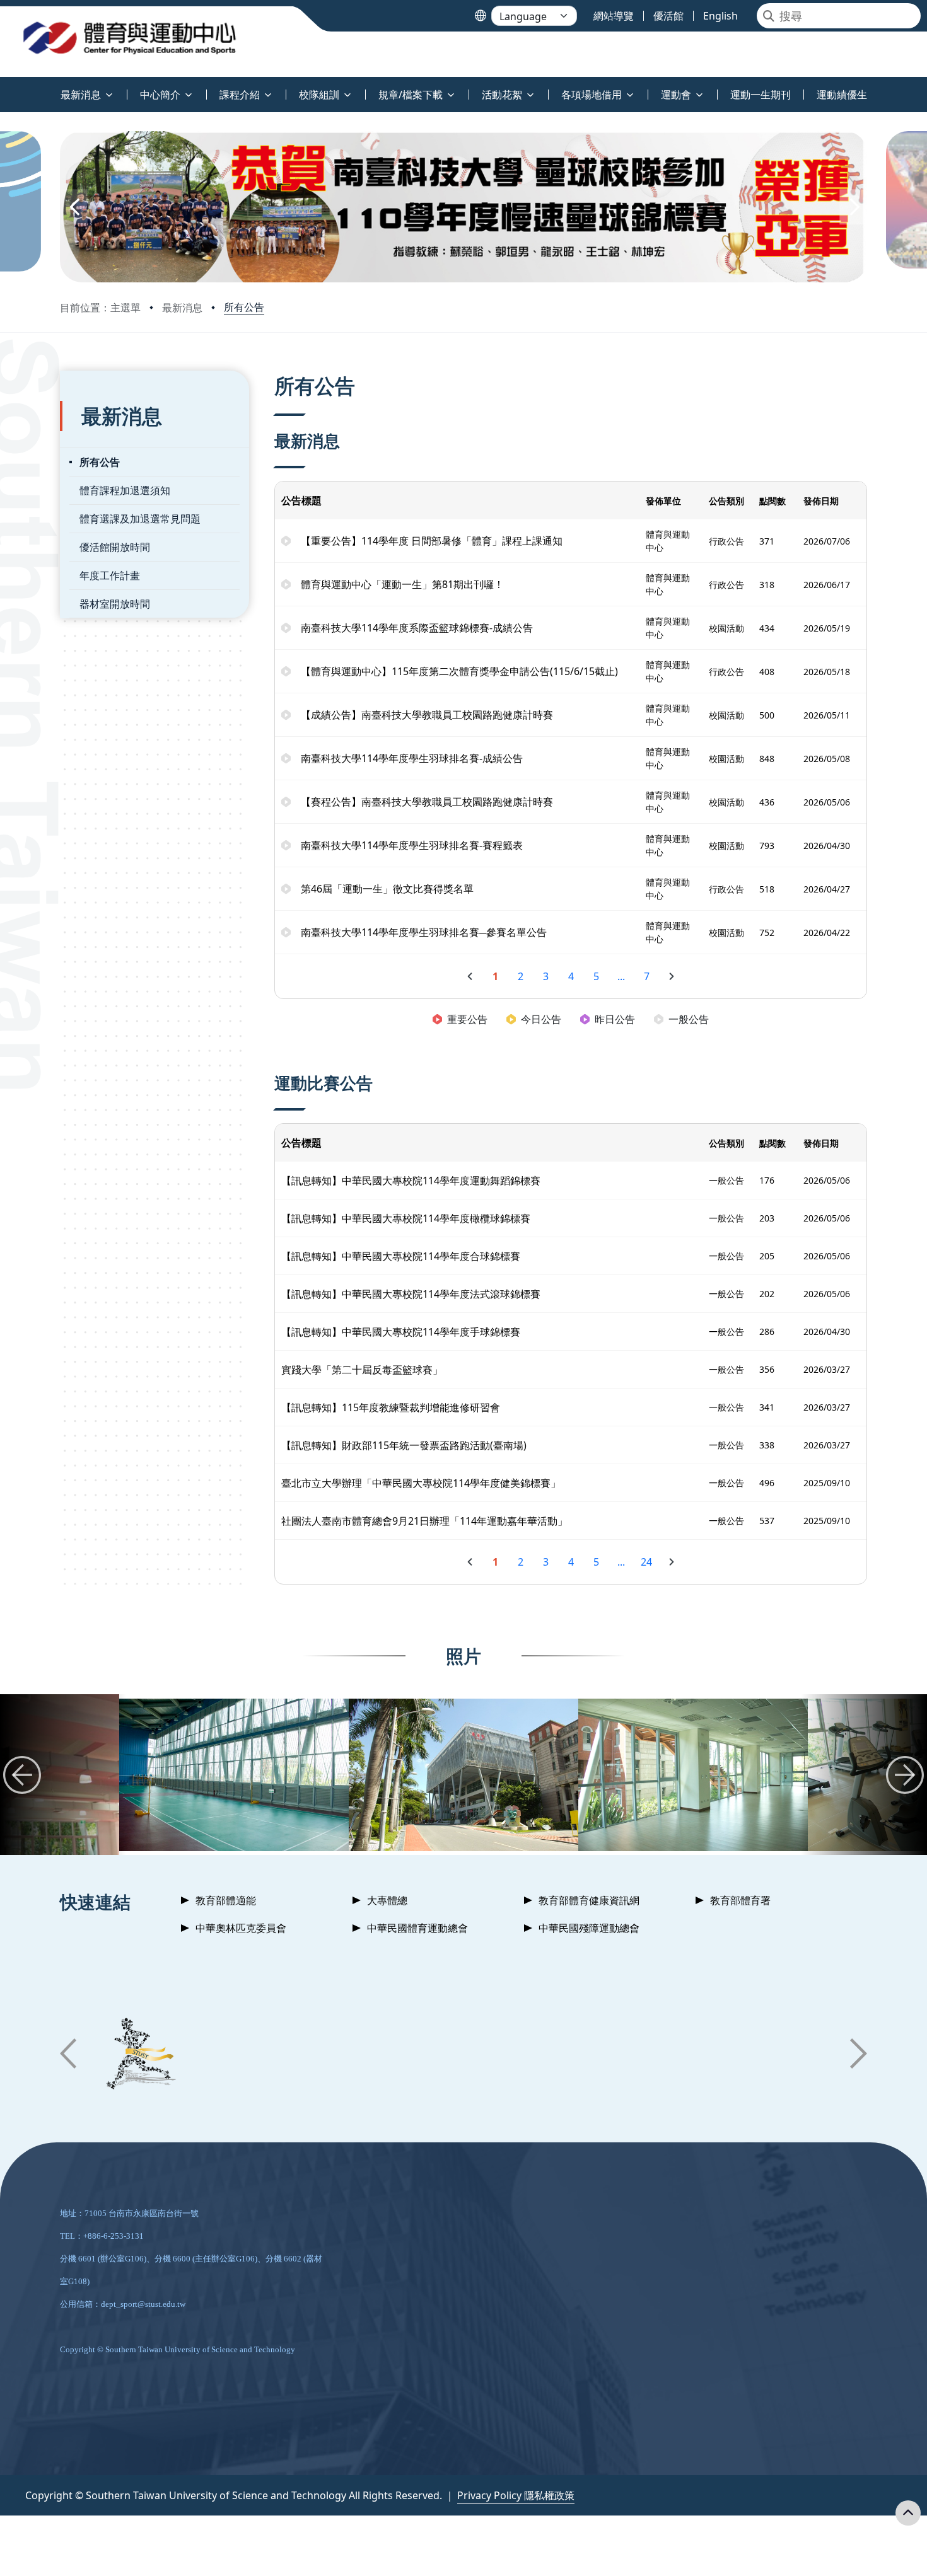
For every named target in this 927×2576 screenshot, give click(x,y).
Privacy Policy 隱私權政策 (516, 2495)
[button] (74, 207)
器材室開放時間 (115, 604)
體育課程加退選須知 (125, 490)
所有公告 (244, 307)
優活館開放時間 (115, 547)
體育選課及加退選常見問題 (140, 519)
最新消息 (182, 308)
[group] (234, 1775)
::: (3, 87)
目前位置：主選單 (100, 308)
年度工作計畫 (110, 575)
